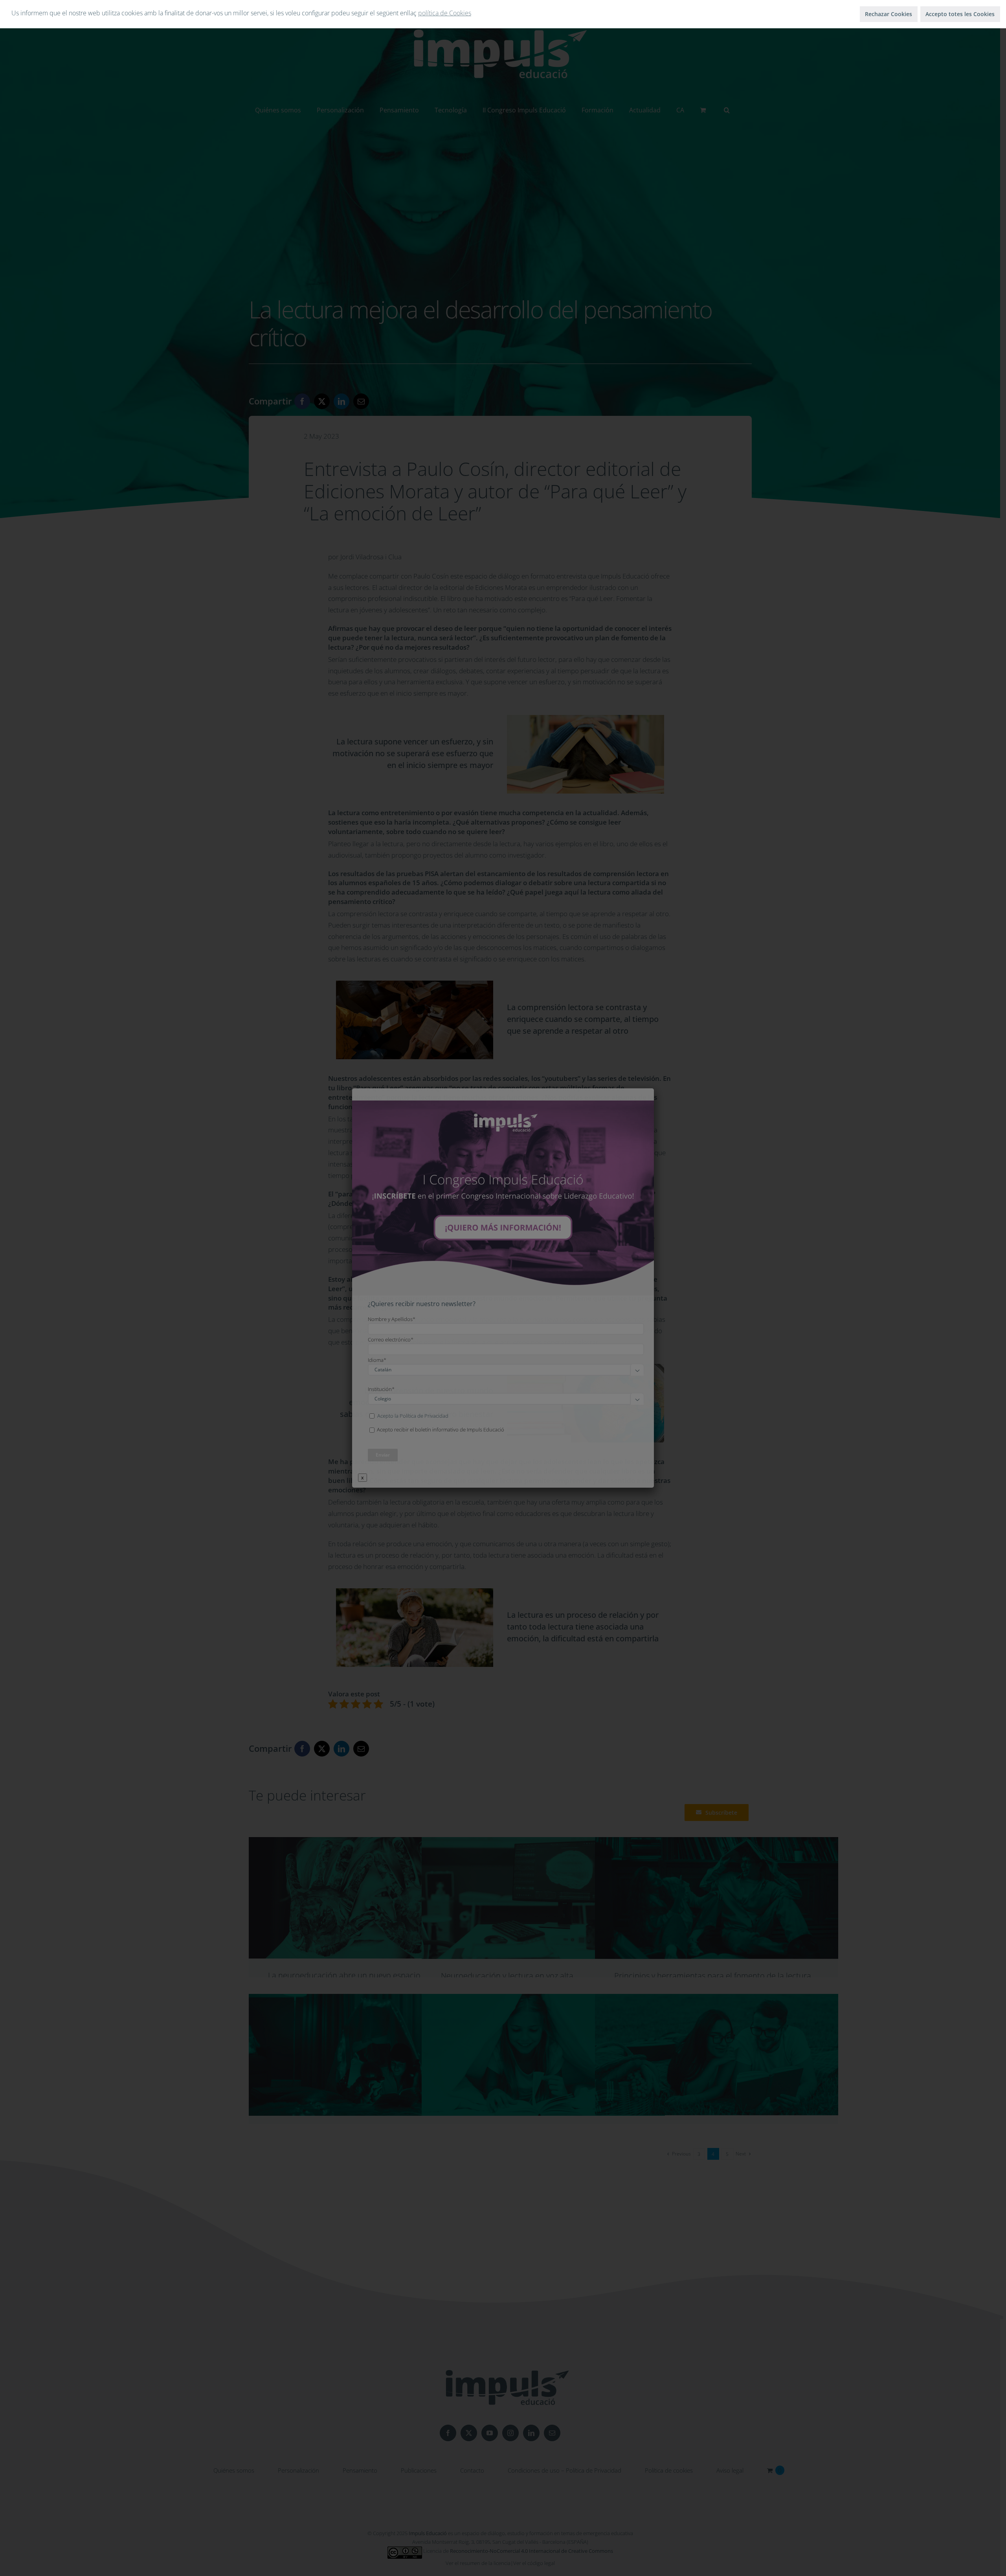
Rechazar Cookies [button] (889, 14)
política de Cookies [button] (445, 13)
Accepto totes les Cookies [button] (960, 14)
